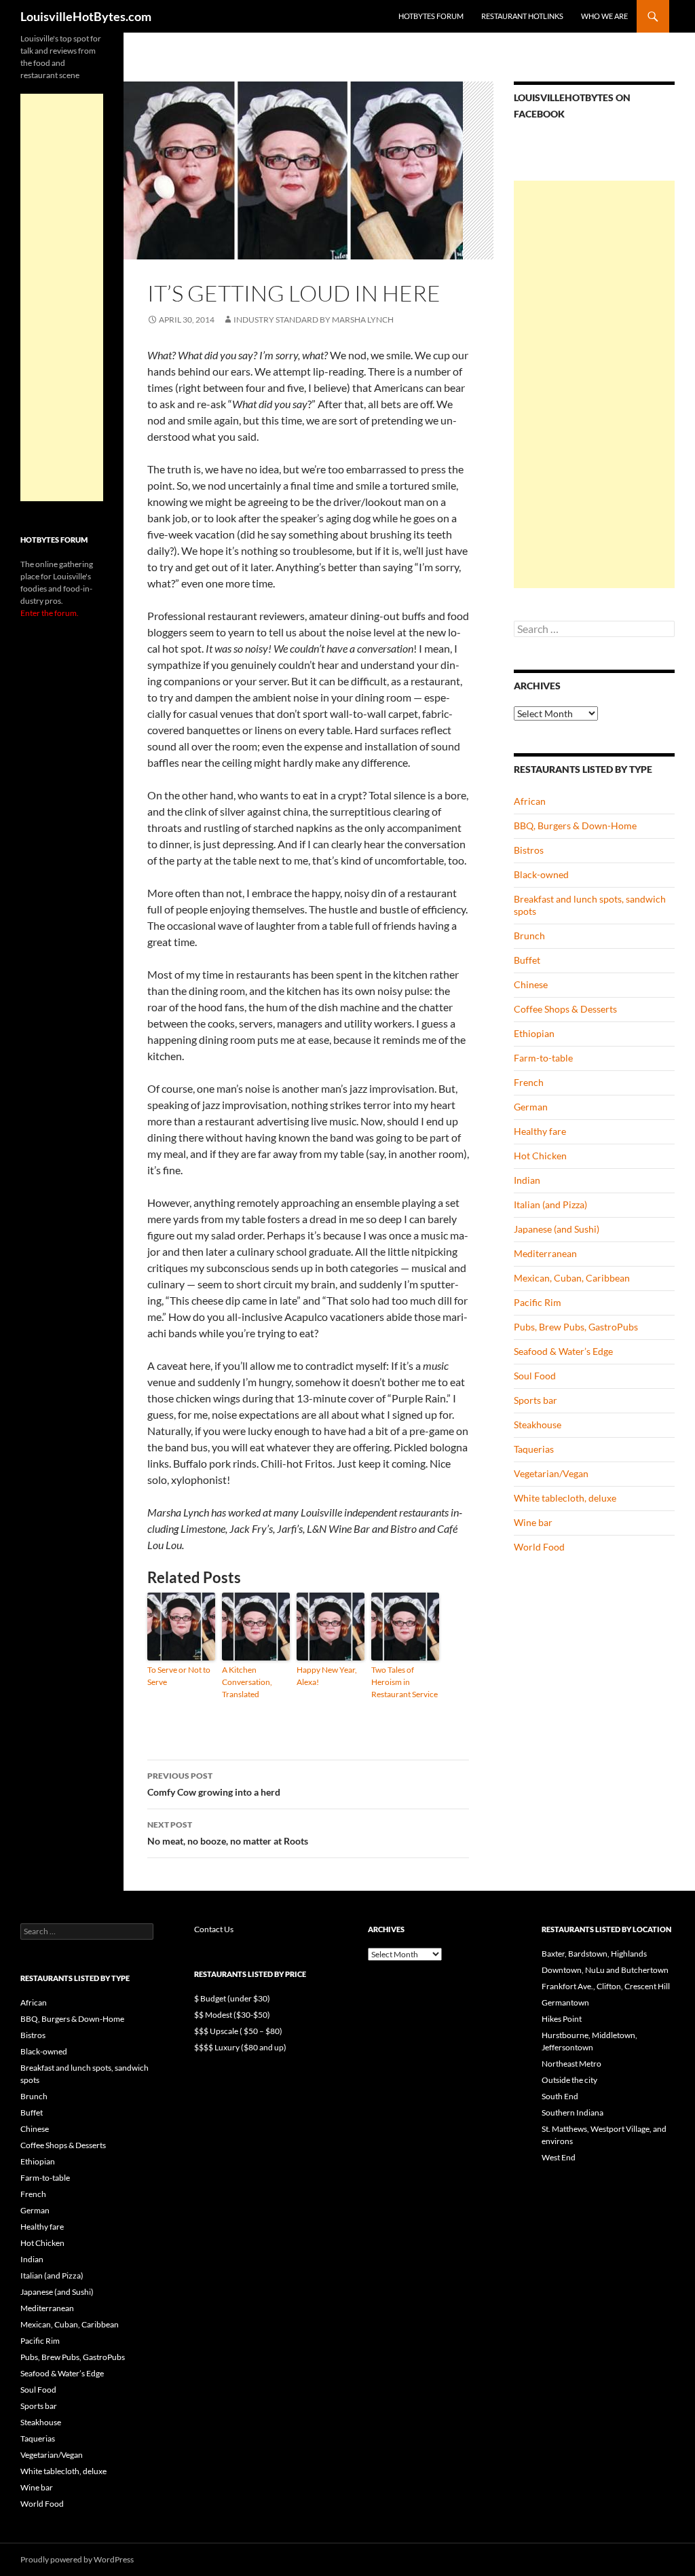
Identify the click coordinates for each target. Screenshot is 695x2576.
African (530, 801)
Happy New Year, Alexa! (327, 1676)
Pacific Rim (538, 1302)
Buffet (527, 960)
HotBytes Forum (431, 16)
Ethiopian (534, 1033)
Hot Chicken (540, 1156)
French (529, 1082)
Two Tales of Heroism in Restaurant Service (405, 1682)
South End (560, 2096)
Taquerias (534, 1449)
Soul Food (535, 1376)
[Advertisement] (594, 384)
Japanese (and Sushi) (557, 1229)
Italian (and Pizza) (550, 1204)
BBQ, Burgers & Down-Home (575, 826)
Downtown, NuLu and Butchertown (605, 1970)
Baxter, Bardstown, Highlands (594, 1954)
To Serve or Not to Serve (179, 1676)
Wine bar (533, 1522)
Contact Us (214, 1929)
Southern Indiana (572, 2112)
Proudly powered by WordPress (77, 2559)
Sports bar (536, 1400)
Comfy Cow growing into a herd (214, 1784)
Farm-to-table (543, 1058)
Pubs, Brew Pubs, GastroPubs (576, 1327)
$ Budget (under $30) (232, 1998)
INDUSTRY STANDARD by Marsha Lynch (314, 320)
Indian (527, 1180)
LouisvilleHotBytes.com (86, 16)
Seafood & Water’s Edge (563, 1351)
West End (559, 2157)
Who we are (604, 16)
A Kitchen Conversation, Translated (247, 1682)
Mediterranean (545, 1253)
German (531, 1107)
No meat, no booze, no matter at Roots (228, 1833)
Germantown (565, 2002)
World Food (539, 1547)
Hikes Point (562, 2019)
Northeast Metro (571, 2064)
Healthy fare (540, 1131)
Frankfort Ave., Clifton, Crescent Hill (606, 1986)
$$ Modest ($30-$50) (232, 2015)
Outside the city (569, 2080)
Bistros (529, 850)
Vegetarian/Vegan (551, 1473)
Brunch (529, 936)
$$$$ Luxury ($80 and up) (240, 2047)
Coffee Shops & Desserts (565, 1009)
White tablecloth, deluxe (565, 1498)
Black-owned (541, 874)
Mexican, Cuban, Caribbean (572, 1278)
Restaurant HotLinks (522, 16)
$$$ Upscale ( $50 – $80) (238, 2031)
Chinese (531, 984)
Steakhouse (538, 1425)
